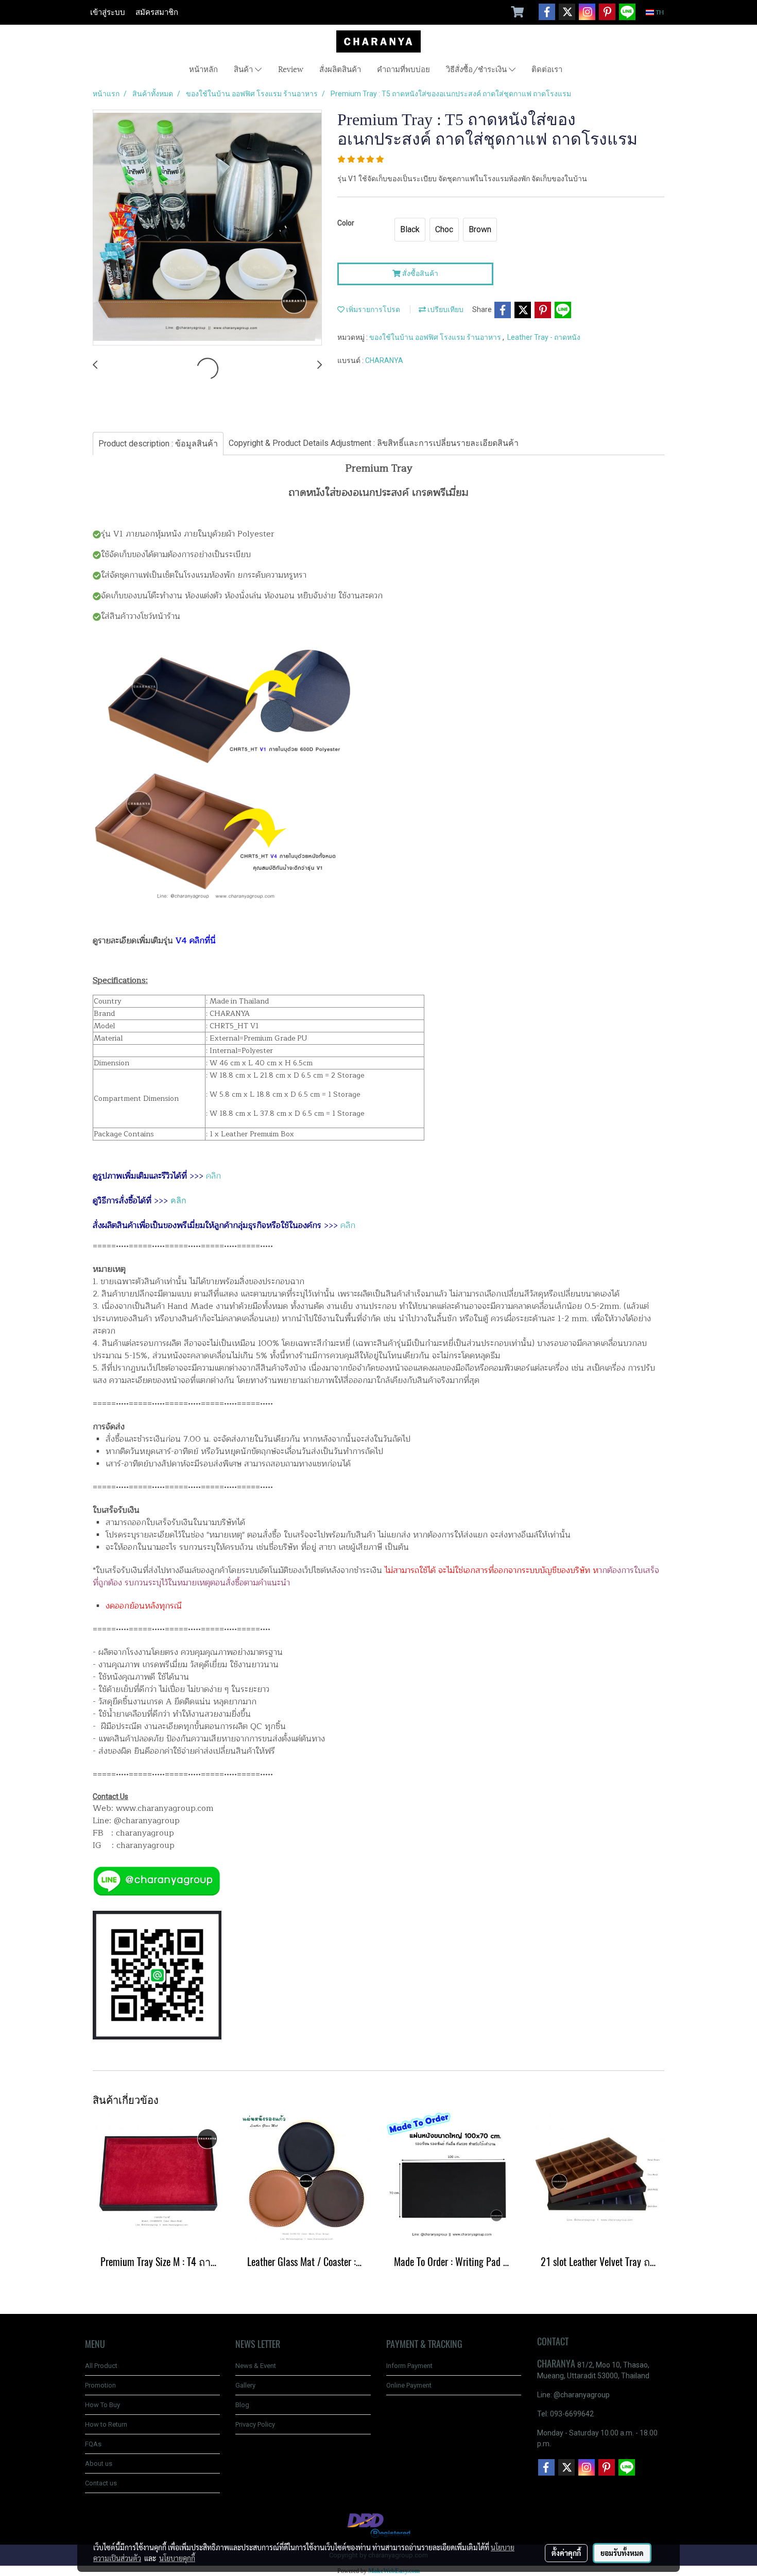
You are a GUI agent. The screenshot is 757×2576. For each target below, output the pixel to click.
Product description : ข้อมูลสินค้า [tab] (158, 444)
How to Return (106, 2424)
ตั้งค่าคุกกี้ (566, 2553)
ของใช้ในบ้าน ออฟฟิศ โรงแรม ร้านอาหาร (436, 337)
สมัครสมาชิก (157, 12)
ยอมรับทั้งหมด (622, 2553)
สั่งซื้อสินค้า (419, 273)
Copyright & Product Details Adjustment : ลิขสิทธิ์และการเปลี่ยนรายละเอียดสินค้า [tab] (374, 443)
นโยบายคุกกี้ (177, 2558)
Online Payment (409, 2385)
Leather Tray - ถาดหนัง (544, 337)
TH (659, 12)
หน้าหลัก (203, 68)
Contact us (101, 2483)
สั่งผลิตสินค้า (340, 68)
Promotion (100, 2385)
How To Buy (102, 2405)
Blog (242, 2405)
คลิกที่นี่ (203, 941)
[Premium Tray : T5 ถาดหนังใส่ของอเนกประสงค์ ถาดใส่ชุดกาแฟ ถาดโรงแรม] (207, 228)
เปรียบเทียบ (445, 309)
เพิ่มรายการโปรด (372, 309)
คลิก (213, 1176)
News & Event (256, 2366)
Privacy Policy (255, 2424)
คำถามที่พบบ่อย (403, 68)
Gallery (245, 2385)
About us (99, 2463)
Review (291, 68)
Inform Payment (409, 2366)
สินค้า (244, 68)
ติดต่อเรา (547, 68)
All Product (101, 2366)
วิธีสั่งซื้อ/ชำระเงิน (477, 68)
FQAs (93, 2444)
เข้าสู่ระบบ (108, 12)
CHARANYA (384, 360)
